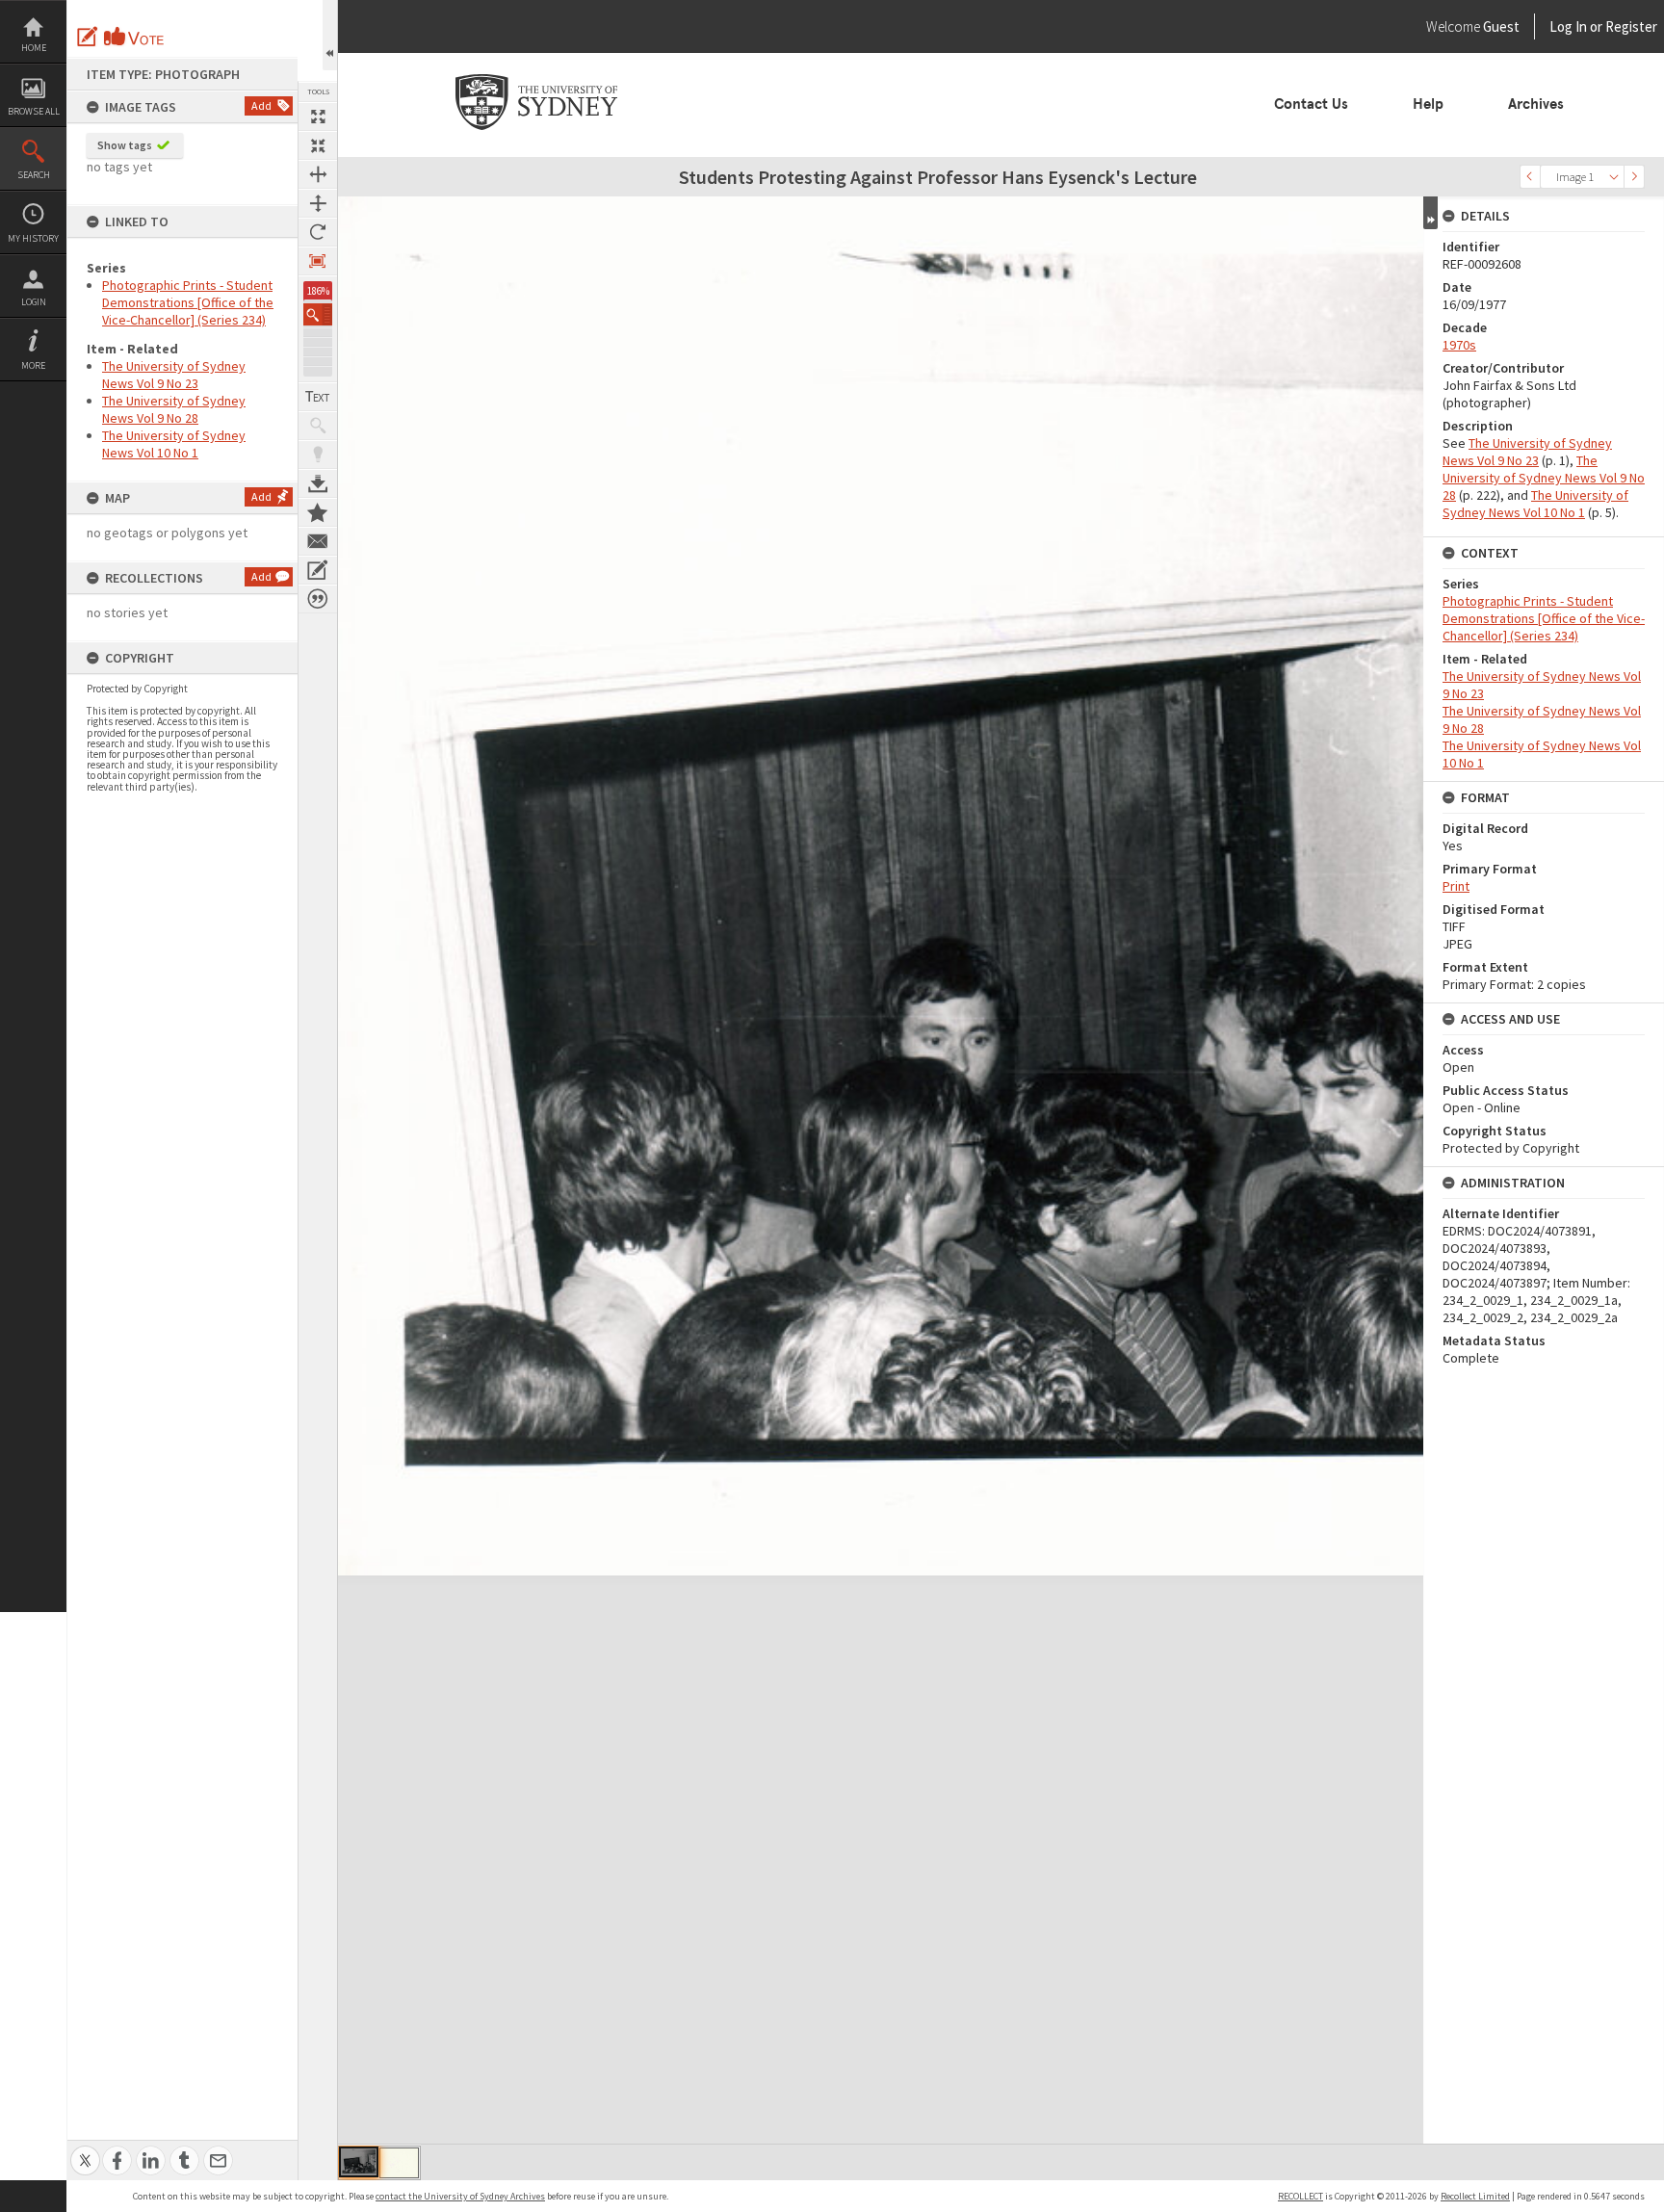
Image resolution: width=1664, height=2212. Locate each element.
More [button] (33, 365)
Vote (135, 37)
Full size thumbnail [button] (318, 117)
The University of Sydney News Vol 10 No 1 (174, 444)
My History (33, 238)
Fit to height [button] (318, 203)
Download (318, 483)
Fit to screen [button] (318, 145)
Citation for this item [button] (318, 599)
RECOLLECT (1300, 2196)
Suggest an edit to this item (88, 37)
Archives (1536, 104)
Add (261, 105)
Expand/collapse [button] (1430, 213)
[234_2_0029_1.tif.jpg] (359, 2162)
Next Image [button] (1634, 177)
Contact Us (1311, 104)
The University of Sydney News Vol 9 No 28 (174, 409)
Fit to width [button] (318, 174)
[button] (318, 314)
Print (1456, 886)
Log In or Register (1567, 26)
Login (34, 302)
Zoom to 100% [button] (318, 261)
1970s (1459, 345)
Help (1428, 104)
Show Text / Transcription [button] (318, 397)
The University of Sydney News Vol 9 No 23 (174, 375)
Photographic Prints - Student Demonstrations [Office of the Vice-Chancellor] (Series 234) (188, 302)
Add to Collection (318, 512)
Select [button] (1614, 177)
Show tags (125, 145)
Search (34, 175)
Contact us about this (318, 541)
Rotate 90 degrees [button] (318, 232)
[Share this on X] (85, 2150)
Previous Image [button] (1530, 177)
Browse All (34, 111)
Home (34, 48)
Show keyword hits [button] (318, 426)
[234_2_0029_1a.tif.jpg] (399, 2163)
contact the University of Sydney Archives (460, 2196)
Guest (1501, 26)
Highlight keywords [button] (318, 455)
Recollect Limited (1475, 2196)
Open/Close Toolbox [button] (330, 35)
